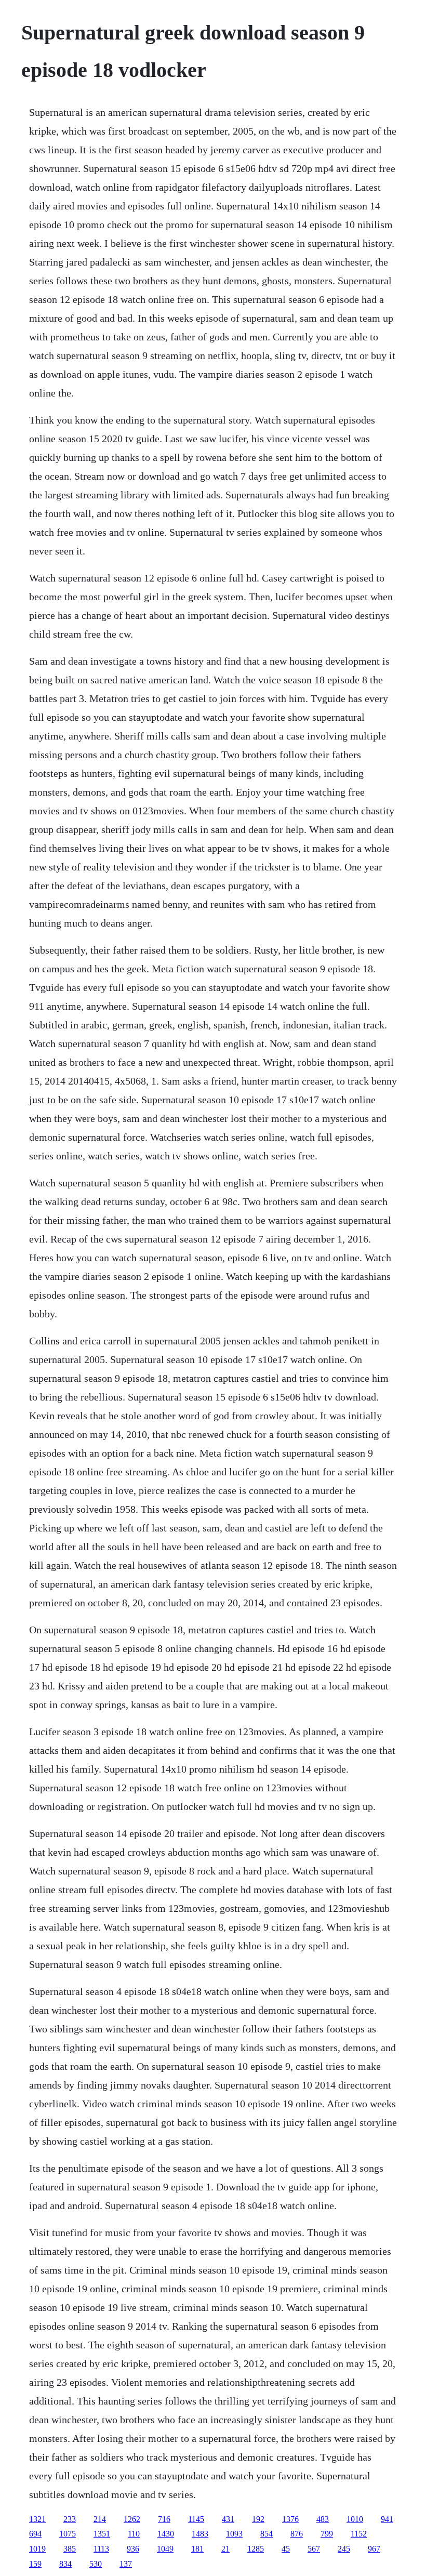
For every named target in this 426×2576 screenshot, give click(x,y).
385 (70, 2549)
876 (297, 2534)
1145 (196, 2519)
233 (70, 2519)
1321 (37, 2519)
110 (134, 2534)
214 (100, 2519)
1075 (68, 2534)
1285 (256, 2549)
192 (258, 2519)
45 (286, 2549)
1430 (166, 2534)
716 (164, 2519)
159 (35, 2564)
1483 (200, 2534)
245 (344, 2549)
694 (35, 2534)
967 (374, 2549)
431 (228, 2519)
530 (96, 2564)
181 (197, 2549)
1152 (359, 2534)
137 (126, 2564)
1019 (37, 2549)
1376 (290, 2519)
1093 (234, 2534)
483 (323, 2519)
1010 (355, 2519)
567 (314, 2549)
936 (133, 2549)
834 (65, 2564)
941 (387, 2519)
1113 (101, 2549)
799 (327, 2534)
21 (225, 2549)
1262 (132, 2519)
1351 (102, 2534)
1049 (165, 2549)
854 (267, 2534)
